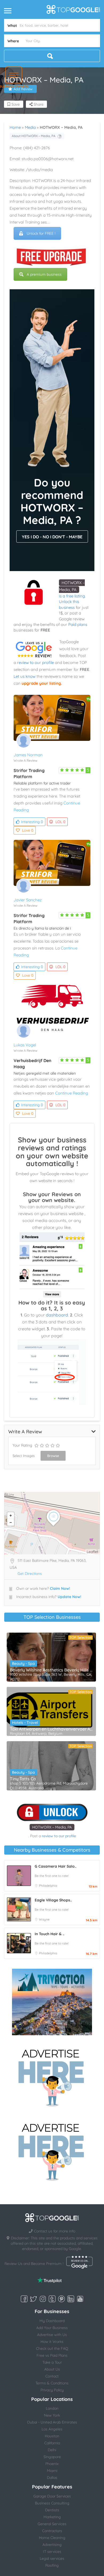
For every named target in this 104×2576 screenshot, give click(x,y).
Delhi (52, 2450)
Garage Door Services (52, 2496)
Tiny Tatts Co (23, 1779)
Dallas (52, 2478)
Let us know (25, 676)
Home (15, 127)
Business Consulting (52, 2503)
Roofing (52, 2565)
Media (30, 127)
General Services (52, 2524)
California (52, 2443)
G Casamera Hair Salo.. (55, 1866)
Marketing (52, 2517)
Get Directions (30, 1574)
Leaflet (93, 1552)
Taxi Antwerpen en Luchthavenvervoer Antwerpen (51, 1729)
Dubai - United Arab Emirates (52, 2422)
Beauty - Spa (23, 1663)
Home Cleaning (52, 2538)
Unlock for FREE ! (41, 233)
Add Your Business (52, 2328)
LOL (60, 822)
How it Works (52, 2342)
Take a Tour (52, 2362)
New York (52, 2415)
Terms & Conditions (52, 2383)
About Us (52, 2369)
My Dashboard (52, 2321)
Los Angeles (52, 2429)
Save (15, 104)
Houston (52, 2436)
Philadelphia (48, 1886)
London (52, 2408)
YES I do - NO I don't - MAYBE (52, 537)
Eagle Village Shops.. (53, 1900)
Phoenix (52, 2464)
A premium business (44, 274)
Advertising (52, 2545)
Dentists (52, 2510)
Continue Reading (72, 1093)
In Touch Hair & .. (49, 1934)
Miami (52, 2471)
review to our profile (35, 662)
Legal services (52, 2558)
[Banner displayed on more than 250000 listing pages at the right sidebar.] (52, 2076)
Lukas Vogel (25, 1045)
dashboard (57, 1315)
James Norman (28, 755)
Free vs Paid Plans (52, 2355)
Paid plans (78, 624)
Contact (52, 2376)
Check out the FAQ (52, 2348)
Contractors (52, 2531)
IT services (52, 2552)
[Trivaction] (52, 2002)
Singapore (52, 2457)
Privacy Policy (52, 2390)
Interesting (32, 822)
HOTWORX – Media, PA (52, 1827)
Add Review (23, 89)
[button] (14, 75)
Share (38, 104)
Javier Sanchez (28, 900)
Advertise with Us (52, 2335)
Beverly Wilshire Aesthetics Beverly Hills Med (51, 1670)
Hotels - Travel (25, 1723)
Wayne (44, 1919)
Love (28, 830)
